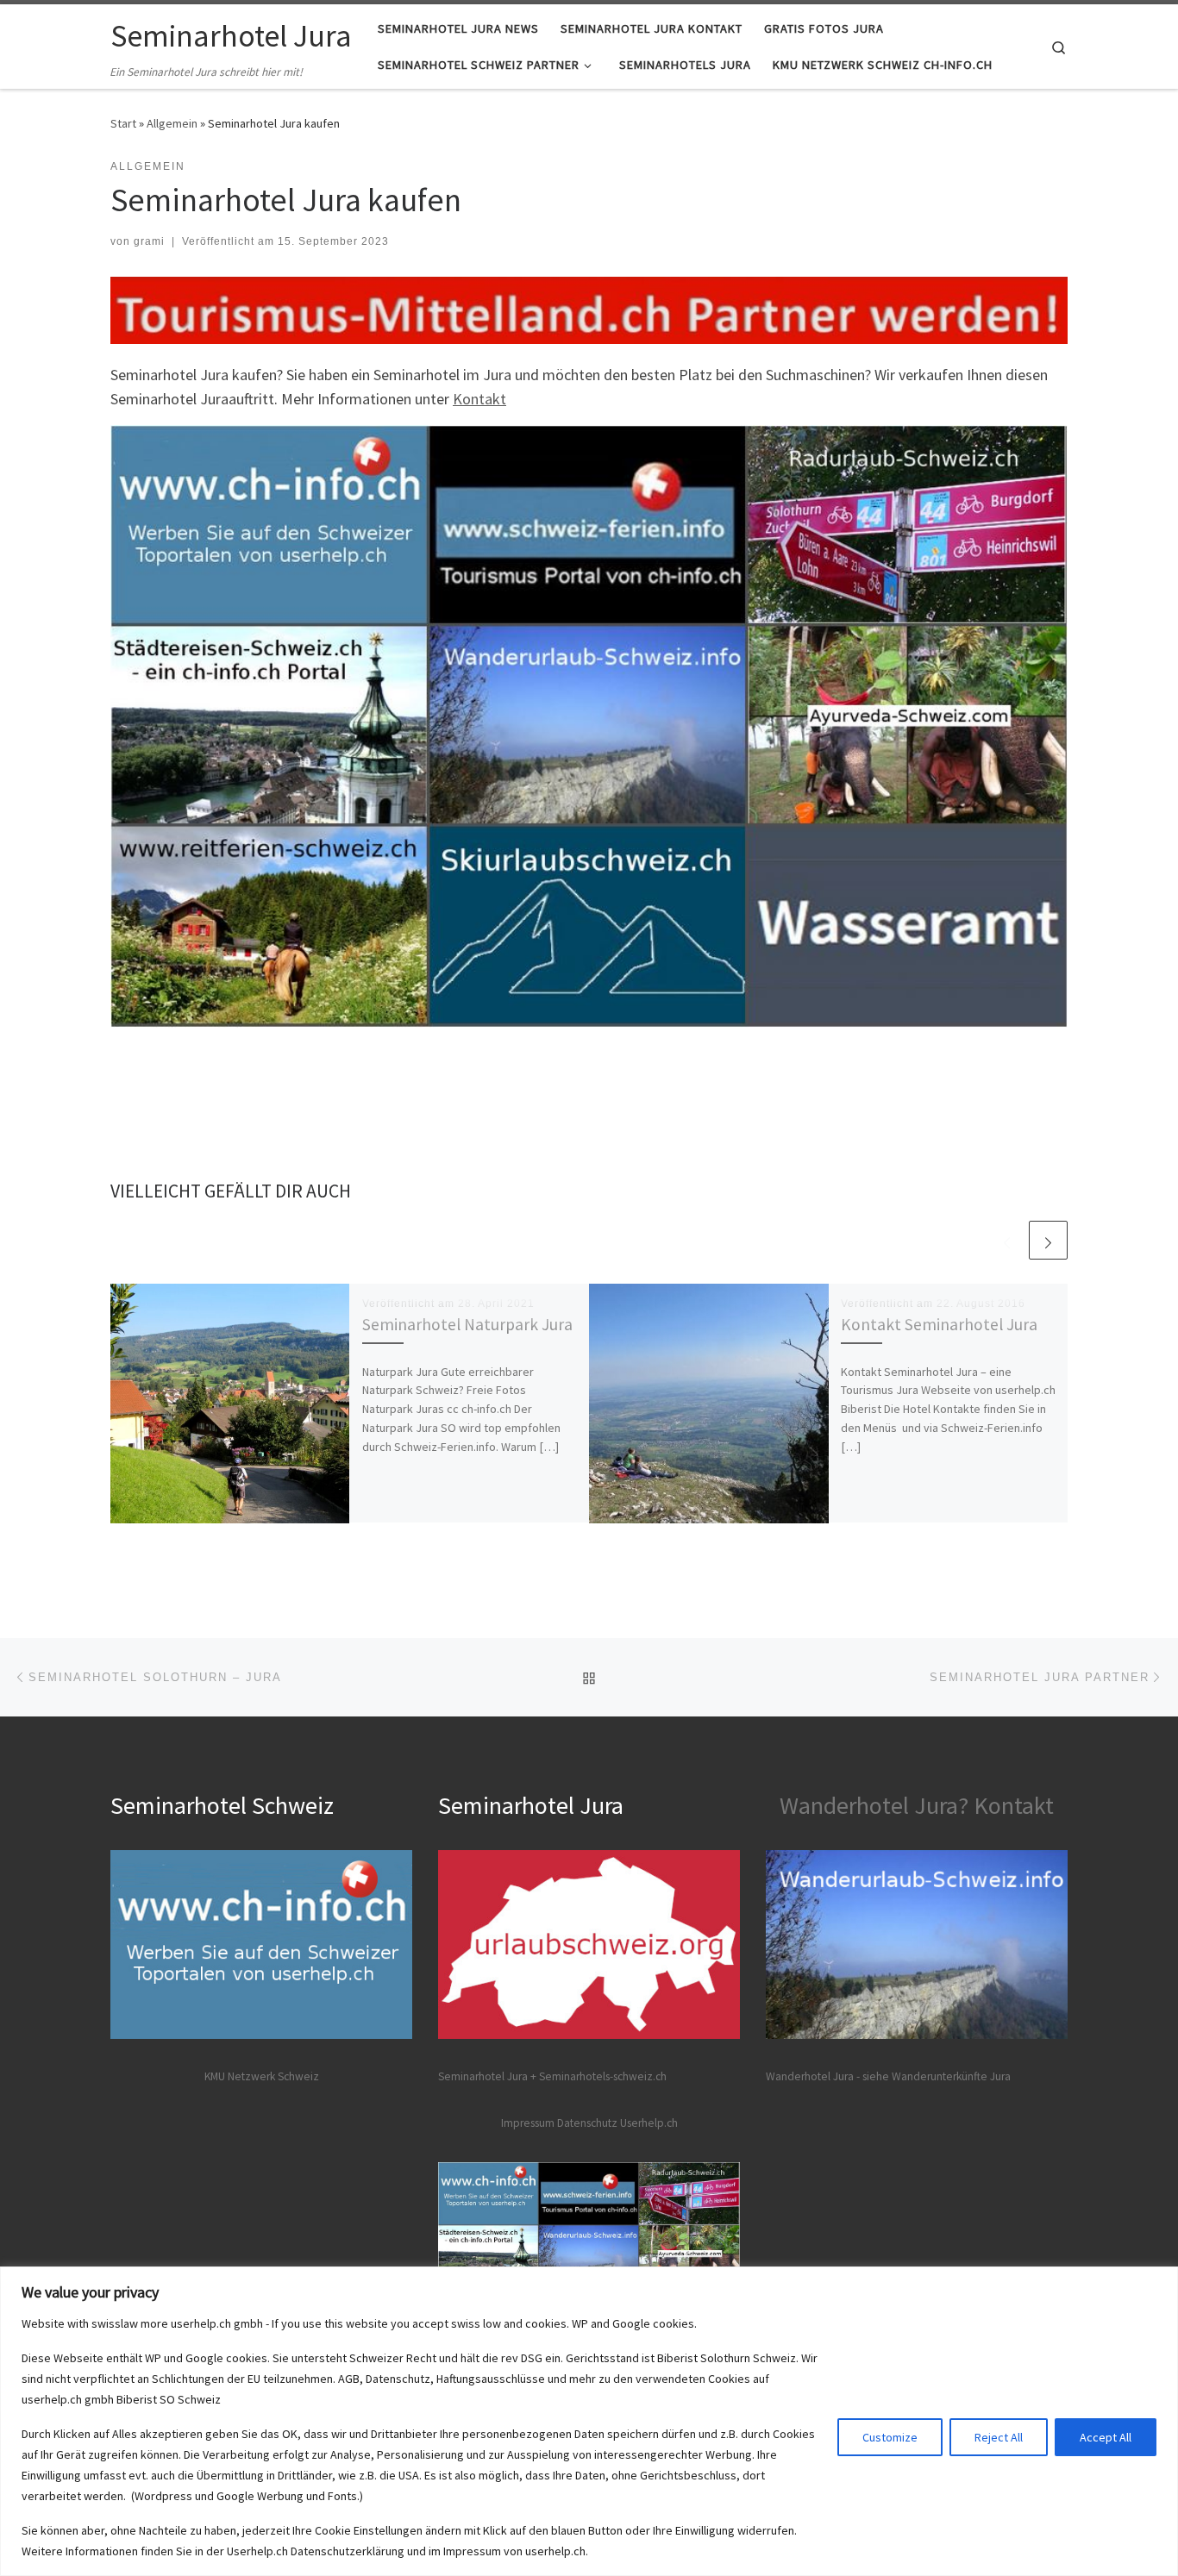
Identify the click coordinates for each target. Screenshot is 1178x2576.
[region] (589, 2421)
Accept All (1106, 2437)
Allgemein (172, 123)
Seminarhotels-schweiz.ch (603, 2076)
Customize (890, 2437)
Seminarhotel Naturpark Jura (467, 1324)
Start (123, 123)
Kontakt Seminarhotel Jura (939, 1324)
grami (149, 241)
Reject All (999, 2437)
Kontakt (479, 399)
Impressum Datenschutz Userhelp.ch (589, 2123)
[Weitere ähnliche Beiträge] (1048, 1240)
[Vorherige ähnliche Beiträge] (1007, 1240)
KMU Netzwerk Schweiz (262, 2076)
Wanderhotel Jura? (874, 1805)
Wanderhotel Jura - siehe (827, 2076)
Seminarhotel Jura (484, 2076)
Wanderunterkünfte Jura (951, 2076)
